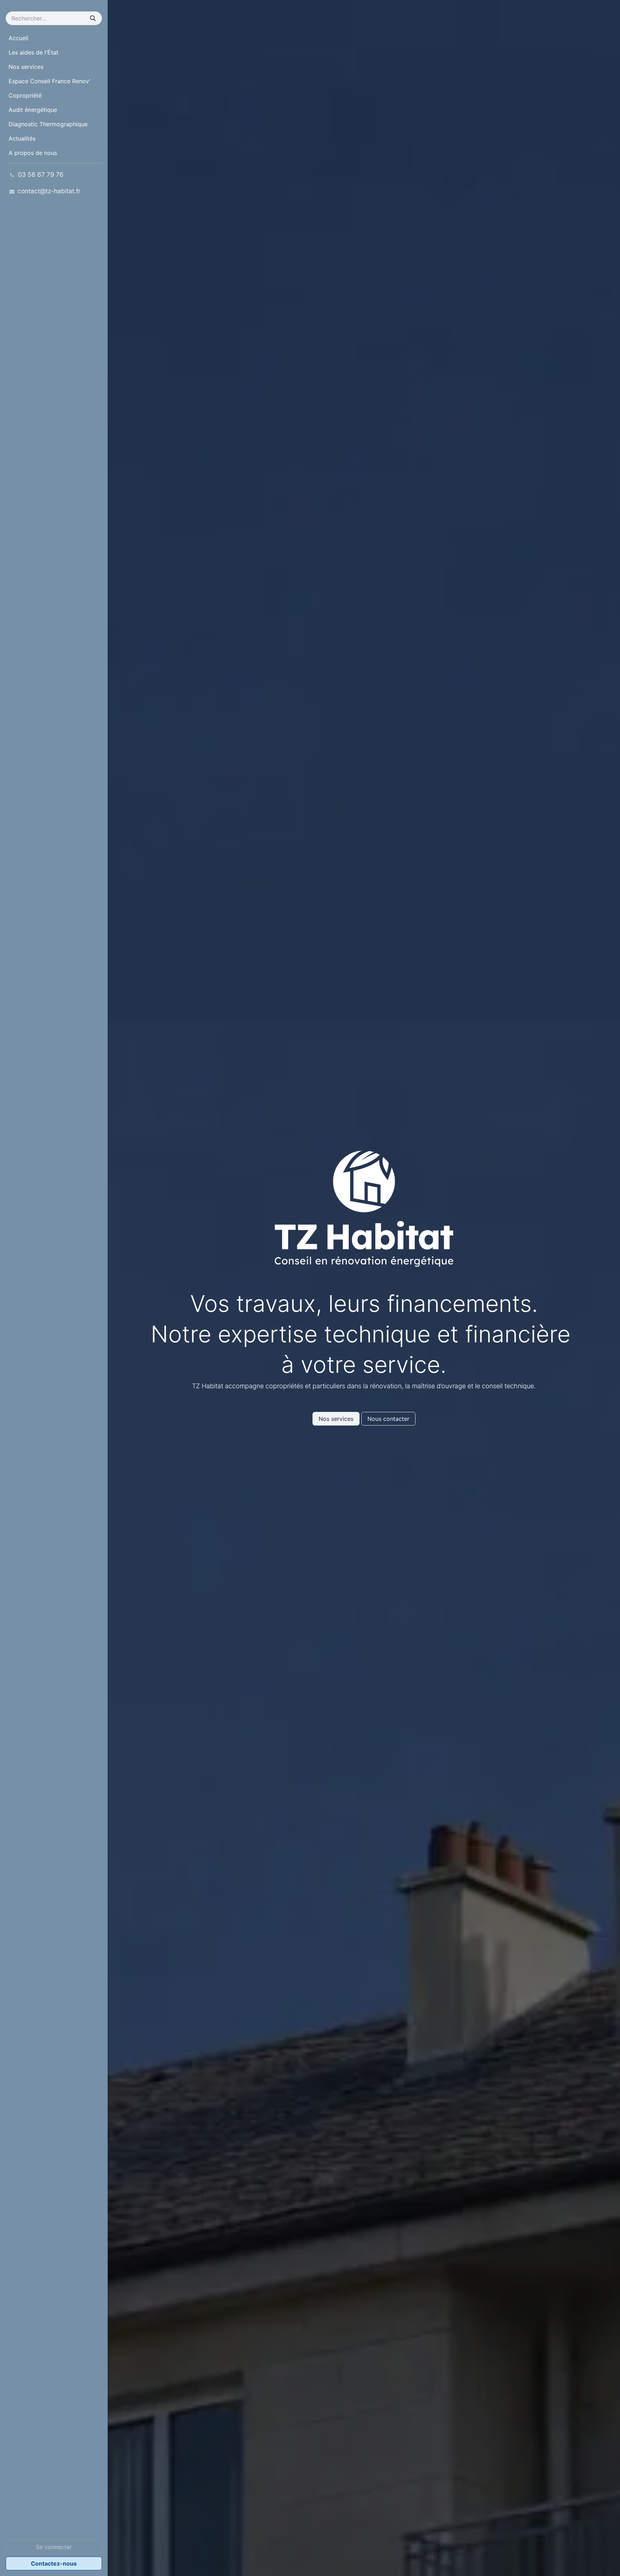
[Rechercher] (93, 18)
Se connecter (54, 2547)
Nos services (336, 1419)
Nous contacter (388, 1419)
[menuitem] (54, 38)
